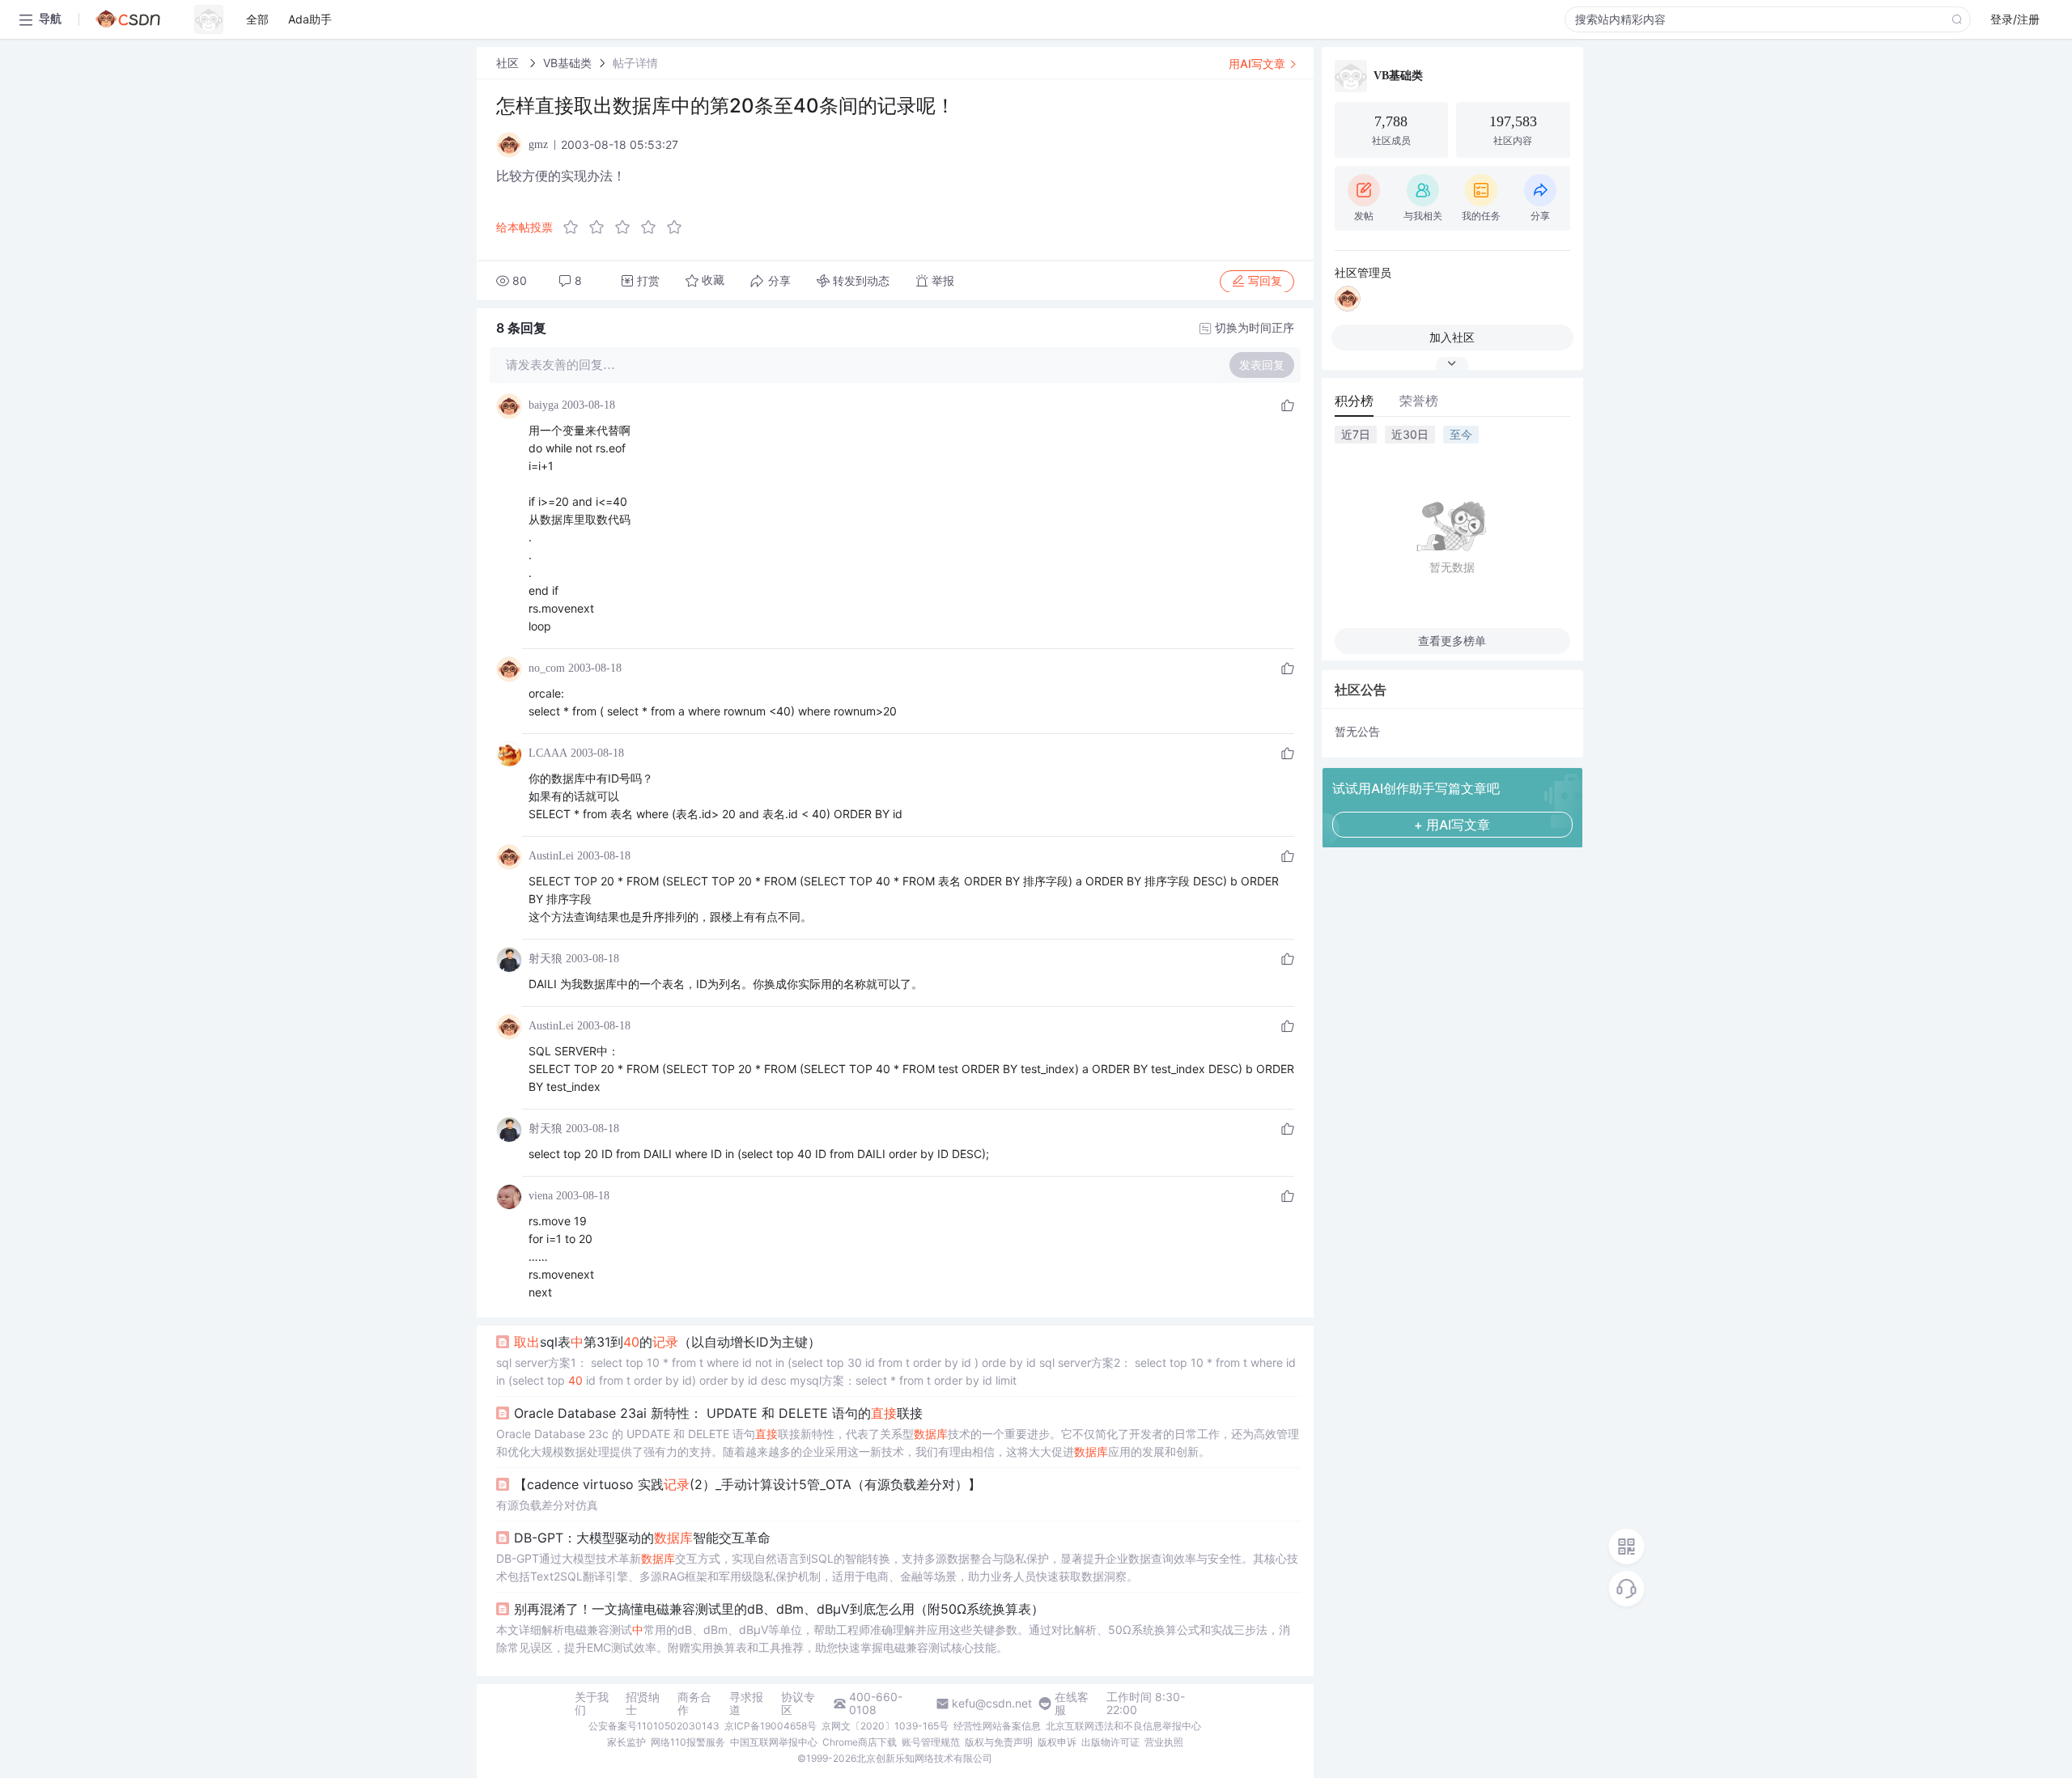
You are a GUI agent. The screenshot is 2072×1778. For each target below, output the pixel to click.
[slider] (627, 227)
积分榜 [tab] (1354, 401)
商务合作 (694, 1704)
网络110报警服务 (688, 1742)
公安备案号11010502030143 (654, 1726)
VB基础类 (567, 63)
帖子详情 (635, 63)
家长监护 (626, 1742)
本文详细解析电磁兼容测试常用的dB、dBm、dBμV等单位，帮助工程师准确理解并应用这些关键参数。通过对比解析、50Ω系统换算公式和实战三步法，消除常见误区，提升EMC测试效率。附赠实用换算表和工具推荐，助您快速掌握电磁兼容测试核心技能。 (893, 1638)
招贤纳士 (643, 1704)
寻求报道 (746, 1704)
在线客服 (1072, 1704)
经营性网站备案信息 (997, 1726)
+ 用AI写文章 (1452, 825)
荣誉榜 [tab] (1419, 401)
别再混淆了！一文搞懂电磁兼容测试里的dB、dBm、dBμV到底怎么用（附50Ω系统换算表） (779, 1609)
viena (541, 1196)
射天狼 (546, 959)
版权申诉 (1057, 1742)
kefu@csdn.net (992, 1704)
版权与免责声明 (999, 1742)
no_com (547, 668)
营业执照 (1164, 1742)
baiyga (543, 405)
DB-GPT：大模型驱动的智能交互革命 (642, 1538)
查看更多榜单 (1452, 641)
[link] (509, 63)
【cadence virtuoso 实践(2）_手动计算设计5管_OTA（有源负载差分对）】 (747, 1484)
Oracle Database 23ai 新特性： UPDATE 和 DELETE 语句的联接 (718, 1413)
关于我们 (592, 1704)
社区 (509, 63)
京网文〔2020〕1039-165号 (885, 1726)
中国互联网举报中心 (774, 1742)
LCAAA (548, 753)
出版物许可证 (1110, 1742)
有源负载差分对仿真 (547, 1505)
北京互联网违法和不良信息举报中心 (1123, 1726)
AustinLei (551, 856)
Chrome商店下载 (860, 1742)
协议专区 (798, 1704)
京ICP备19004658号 (771, 1726)
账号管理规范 (931, 1742)
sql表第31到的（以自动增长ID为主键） (667, 1342)
